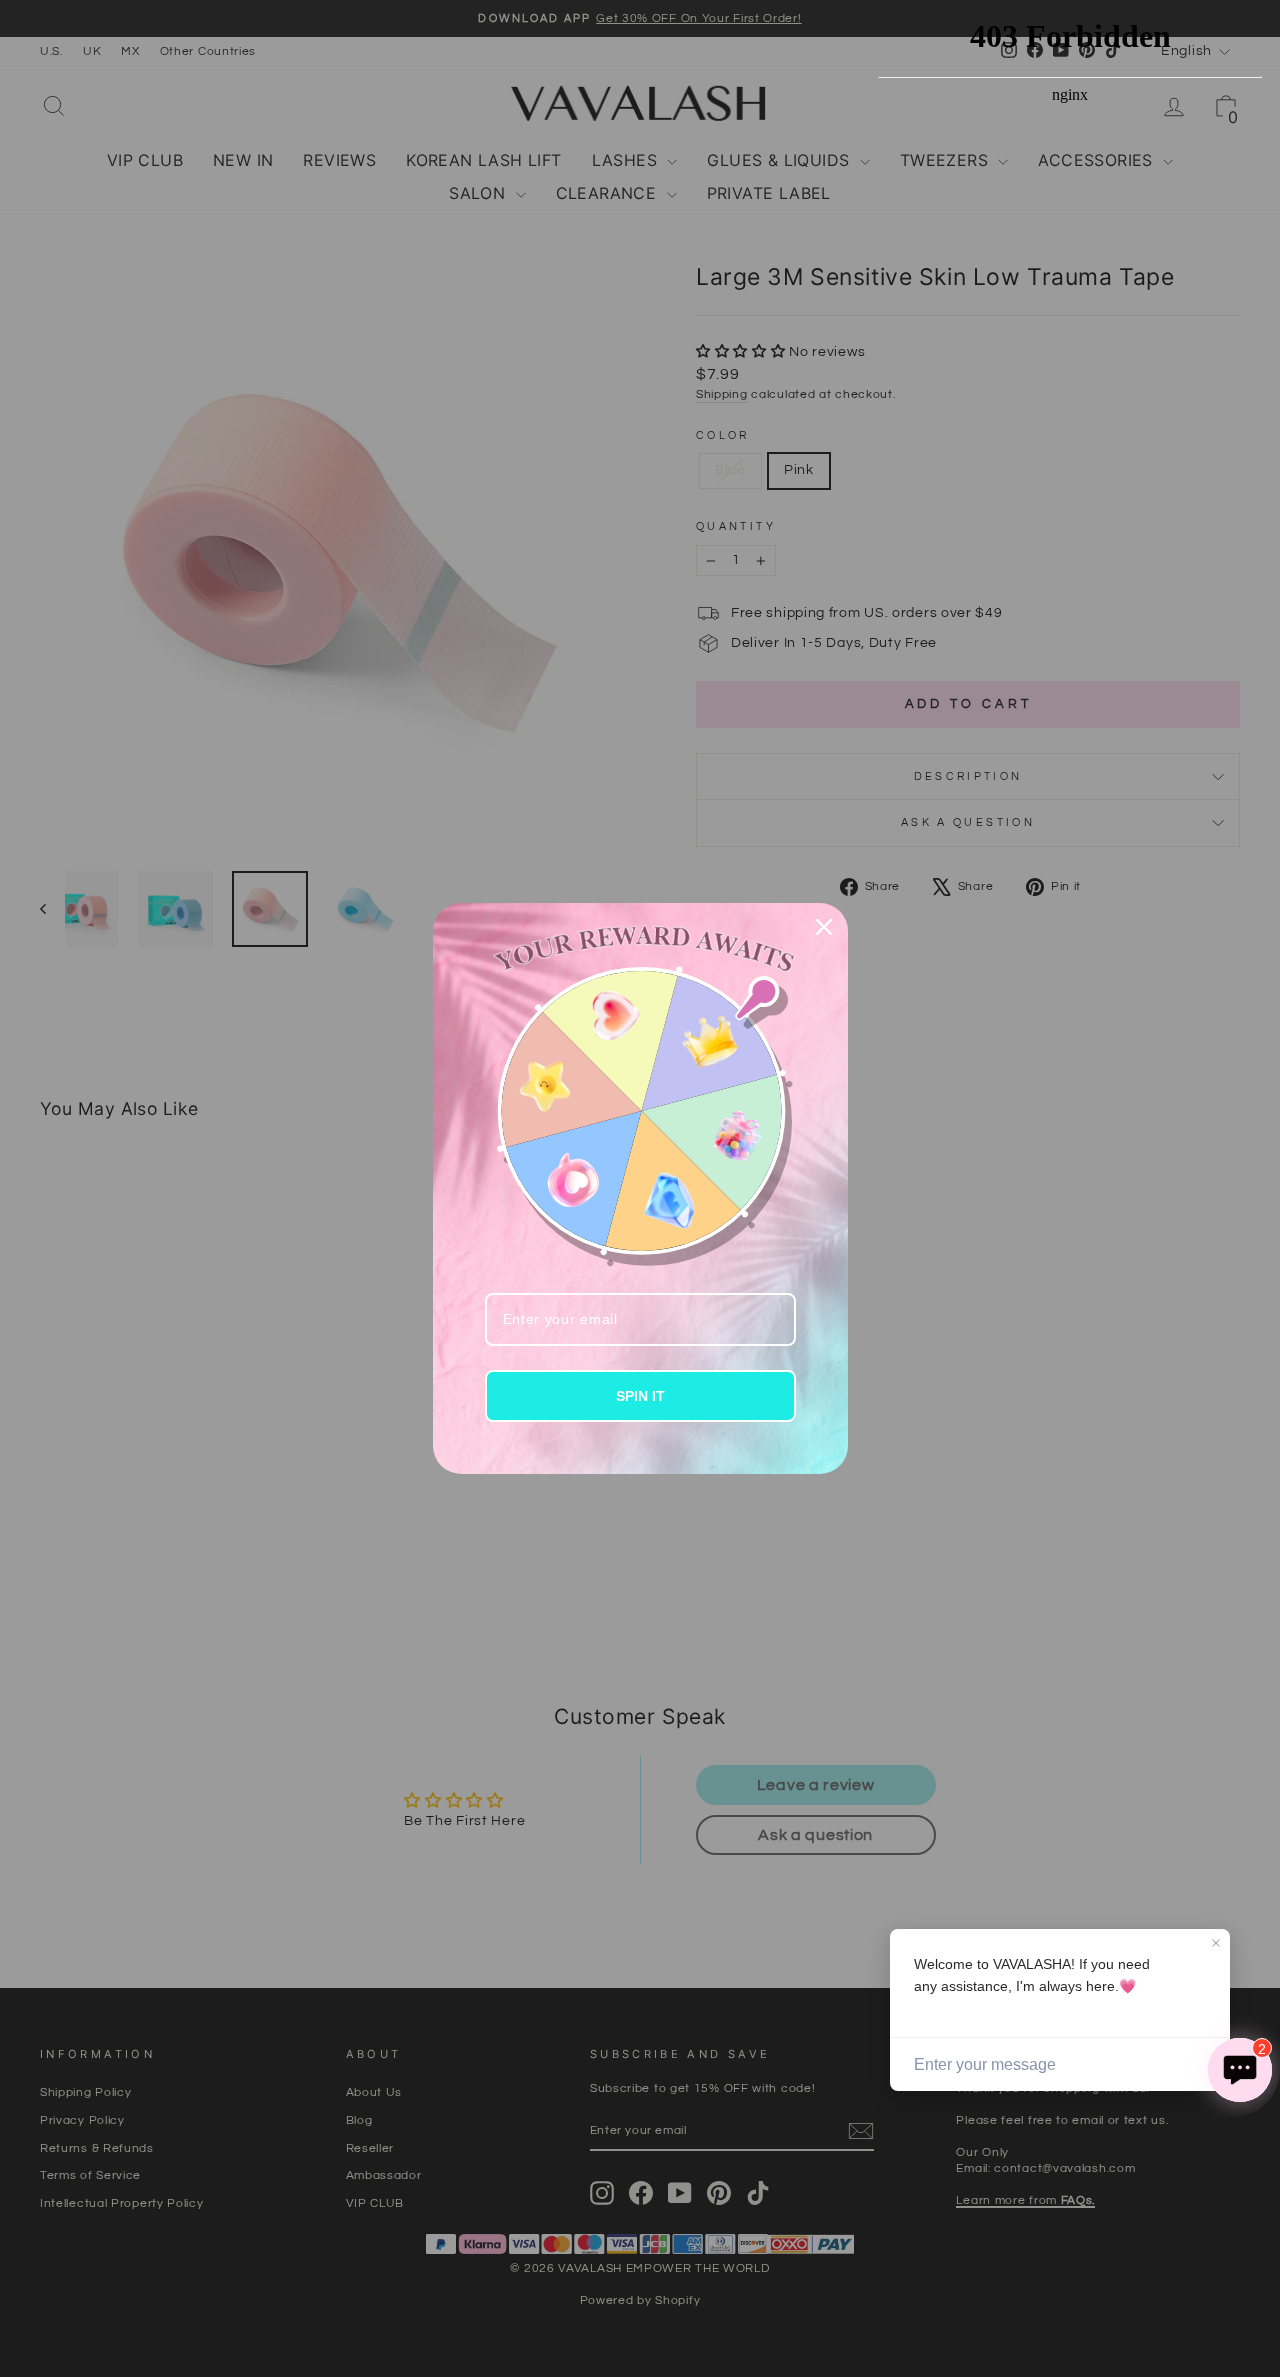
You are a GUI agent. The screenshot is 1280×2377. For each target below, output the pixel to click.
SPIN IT (640, 1396)
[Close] (824, 927)
